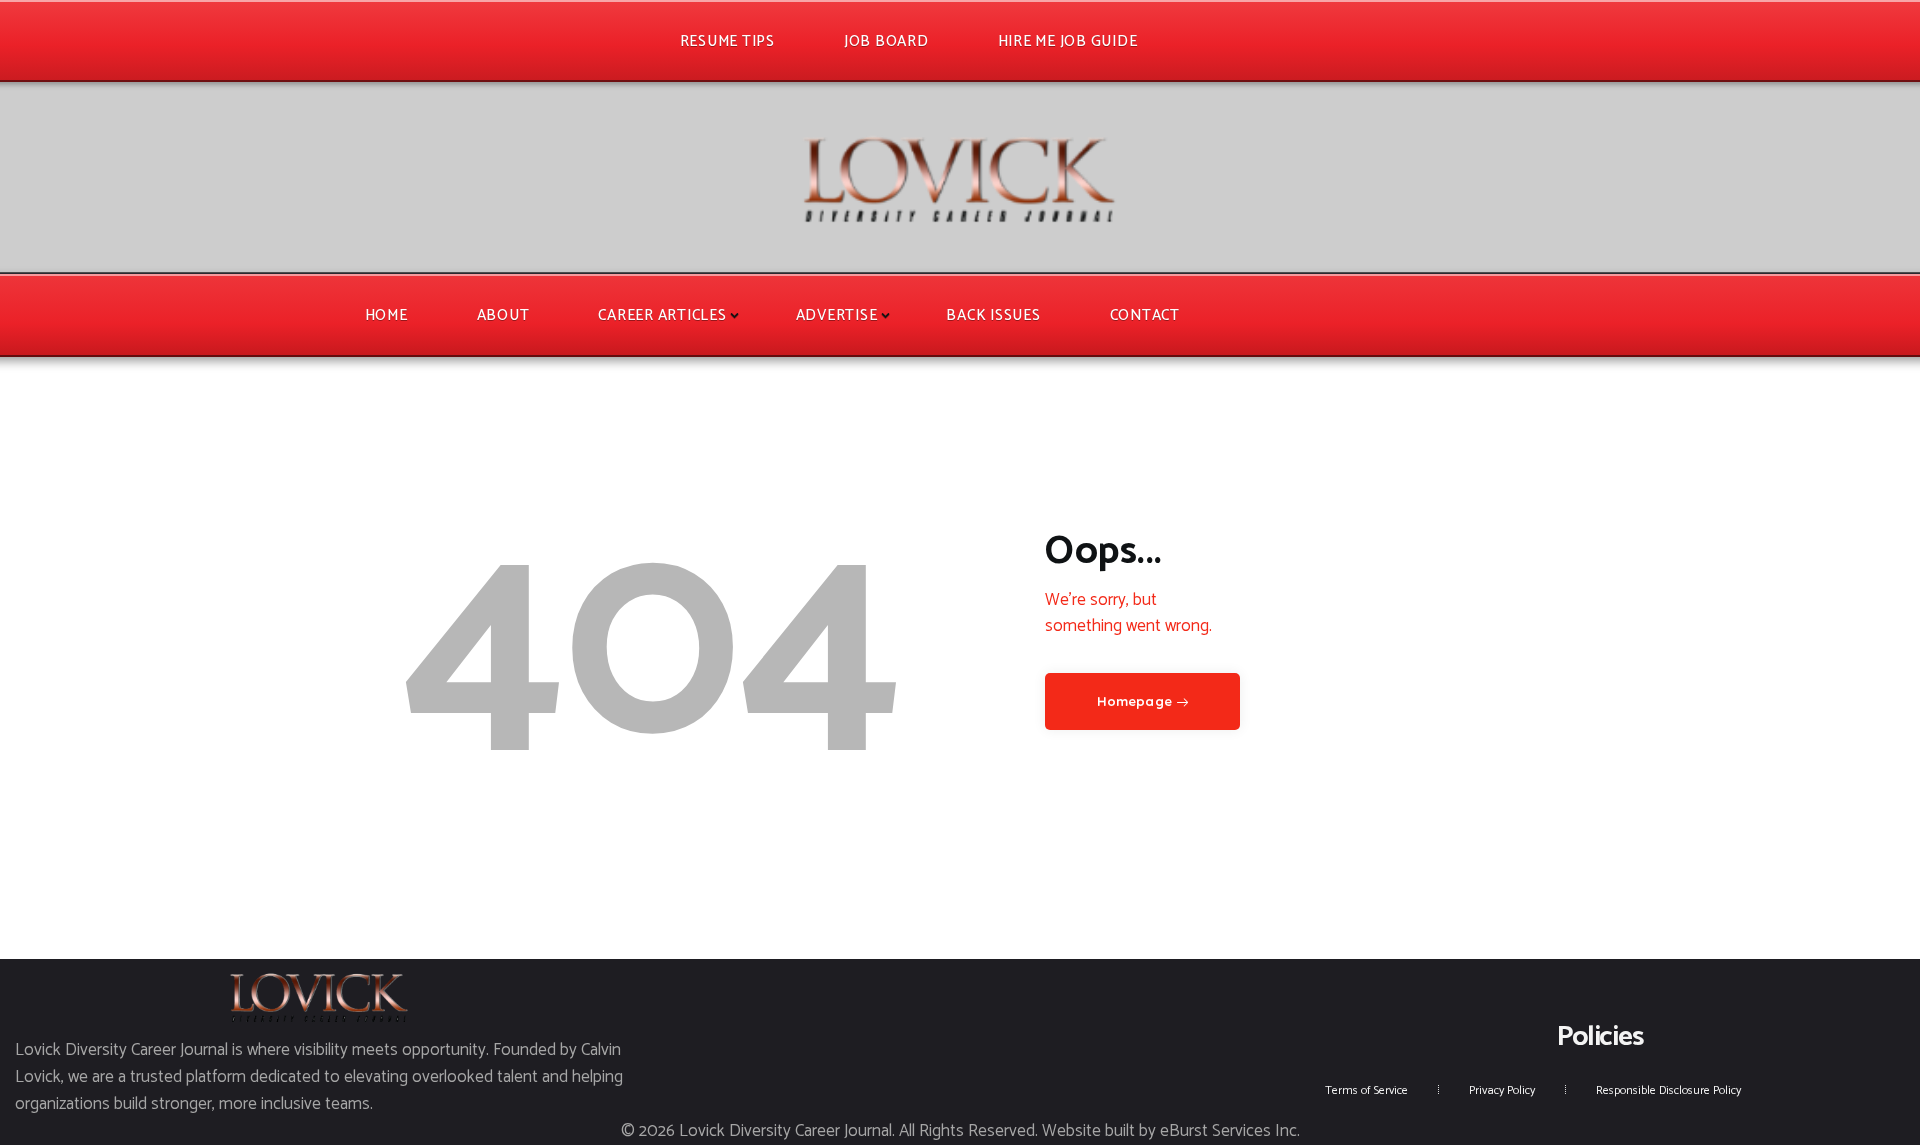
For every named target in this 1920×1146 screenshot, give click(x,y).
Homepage (1134, 701)
